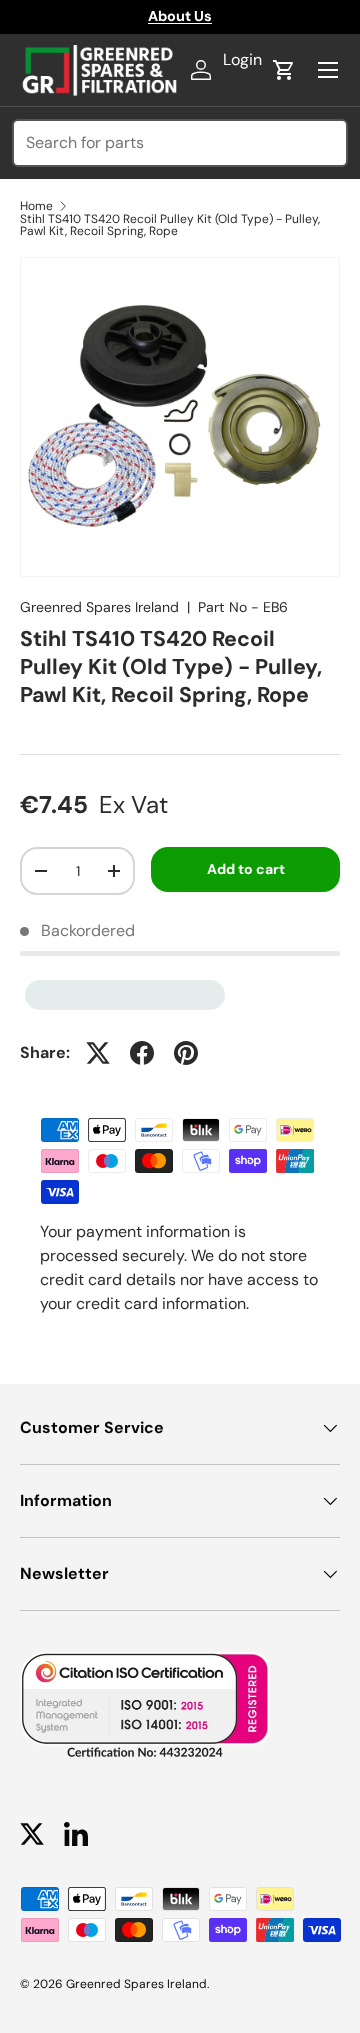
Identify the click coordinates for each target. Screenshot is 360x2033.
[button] (284, 70)
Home (36, 206)
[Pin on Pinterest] (186, 1053)
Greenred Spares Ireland (99, 607)
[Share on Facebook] (142, 1053)
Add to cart (246, 869)
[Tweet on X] (98, 1053)
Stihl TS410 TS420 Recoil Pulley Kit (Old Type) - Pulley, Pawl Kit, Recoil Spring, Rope (170, 225)
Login (242, 59)
